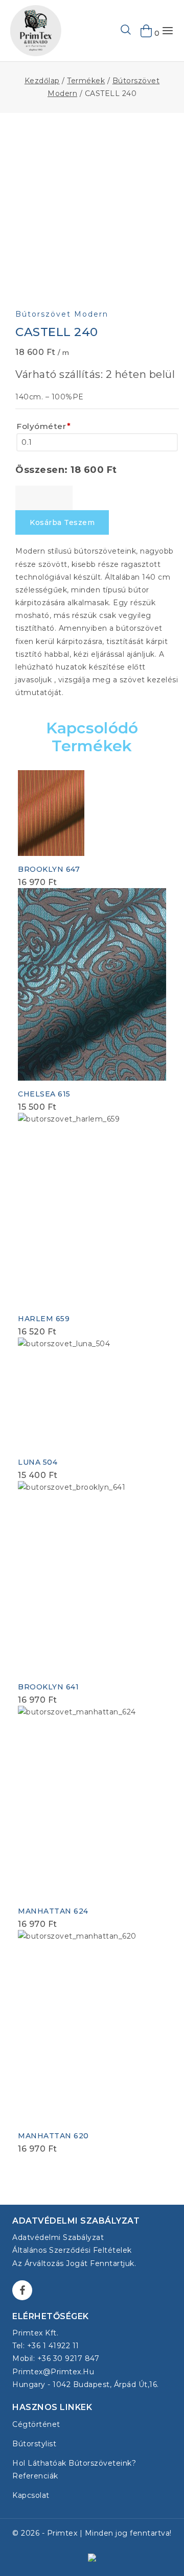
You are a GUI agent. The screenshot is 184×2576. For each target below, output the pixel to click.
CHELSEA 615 (44, 1094)
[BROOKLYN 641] (92, 1577)
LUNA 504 (38, 1462)
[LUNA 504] (92, 1393)
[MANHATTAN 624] (92, 1802)
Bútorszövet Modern (62, 314)
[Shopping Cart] (147, 31)
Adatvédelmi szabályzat (58, 2237)
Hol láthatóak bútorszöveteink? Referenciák (74, 2470)
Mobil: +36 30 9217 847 (56, 2358)
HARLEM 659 (44, 1319)
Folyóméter (44, 426)
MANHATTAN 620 (53, 2136)
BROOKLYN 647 (49, 869)
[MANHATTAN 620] (92, 2026)
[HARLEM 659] (92, 1209)
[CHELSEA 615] (92, 984)
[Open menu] (168, 31)
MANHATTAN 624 (53, 1911)
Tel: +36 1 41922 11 (46, 2346)
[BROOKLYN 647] (51, 813)
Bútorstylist (34, 2444)
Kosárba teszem (62, 522)
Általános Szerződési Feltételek (72, 2250)
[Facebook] (22, 2290)
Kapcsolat (31, 2495)
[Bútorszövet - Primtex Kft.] (36, 31)
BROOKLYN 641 (48, 1687)
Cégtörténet (36, 2424)
